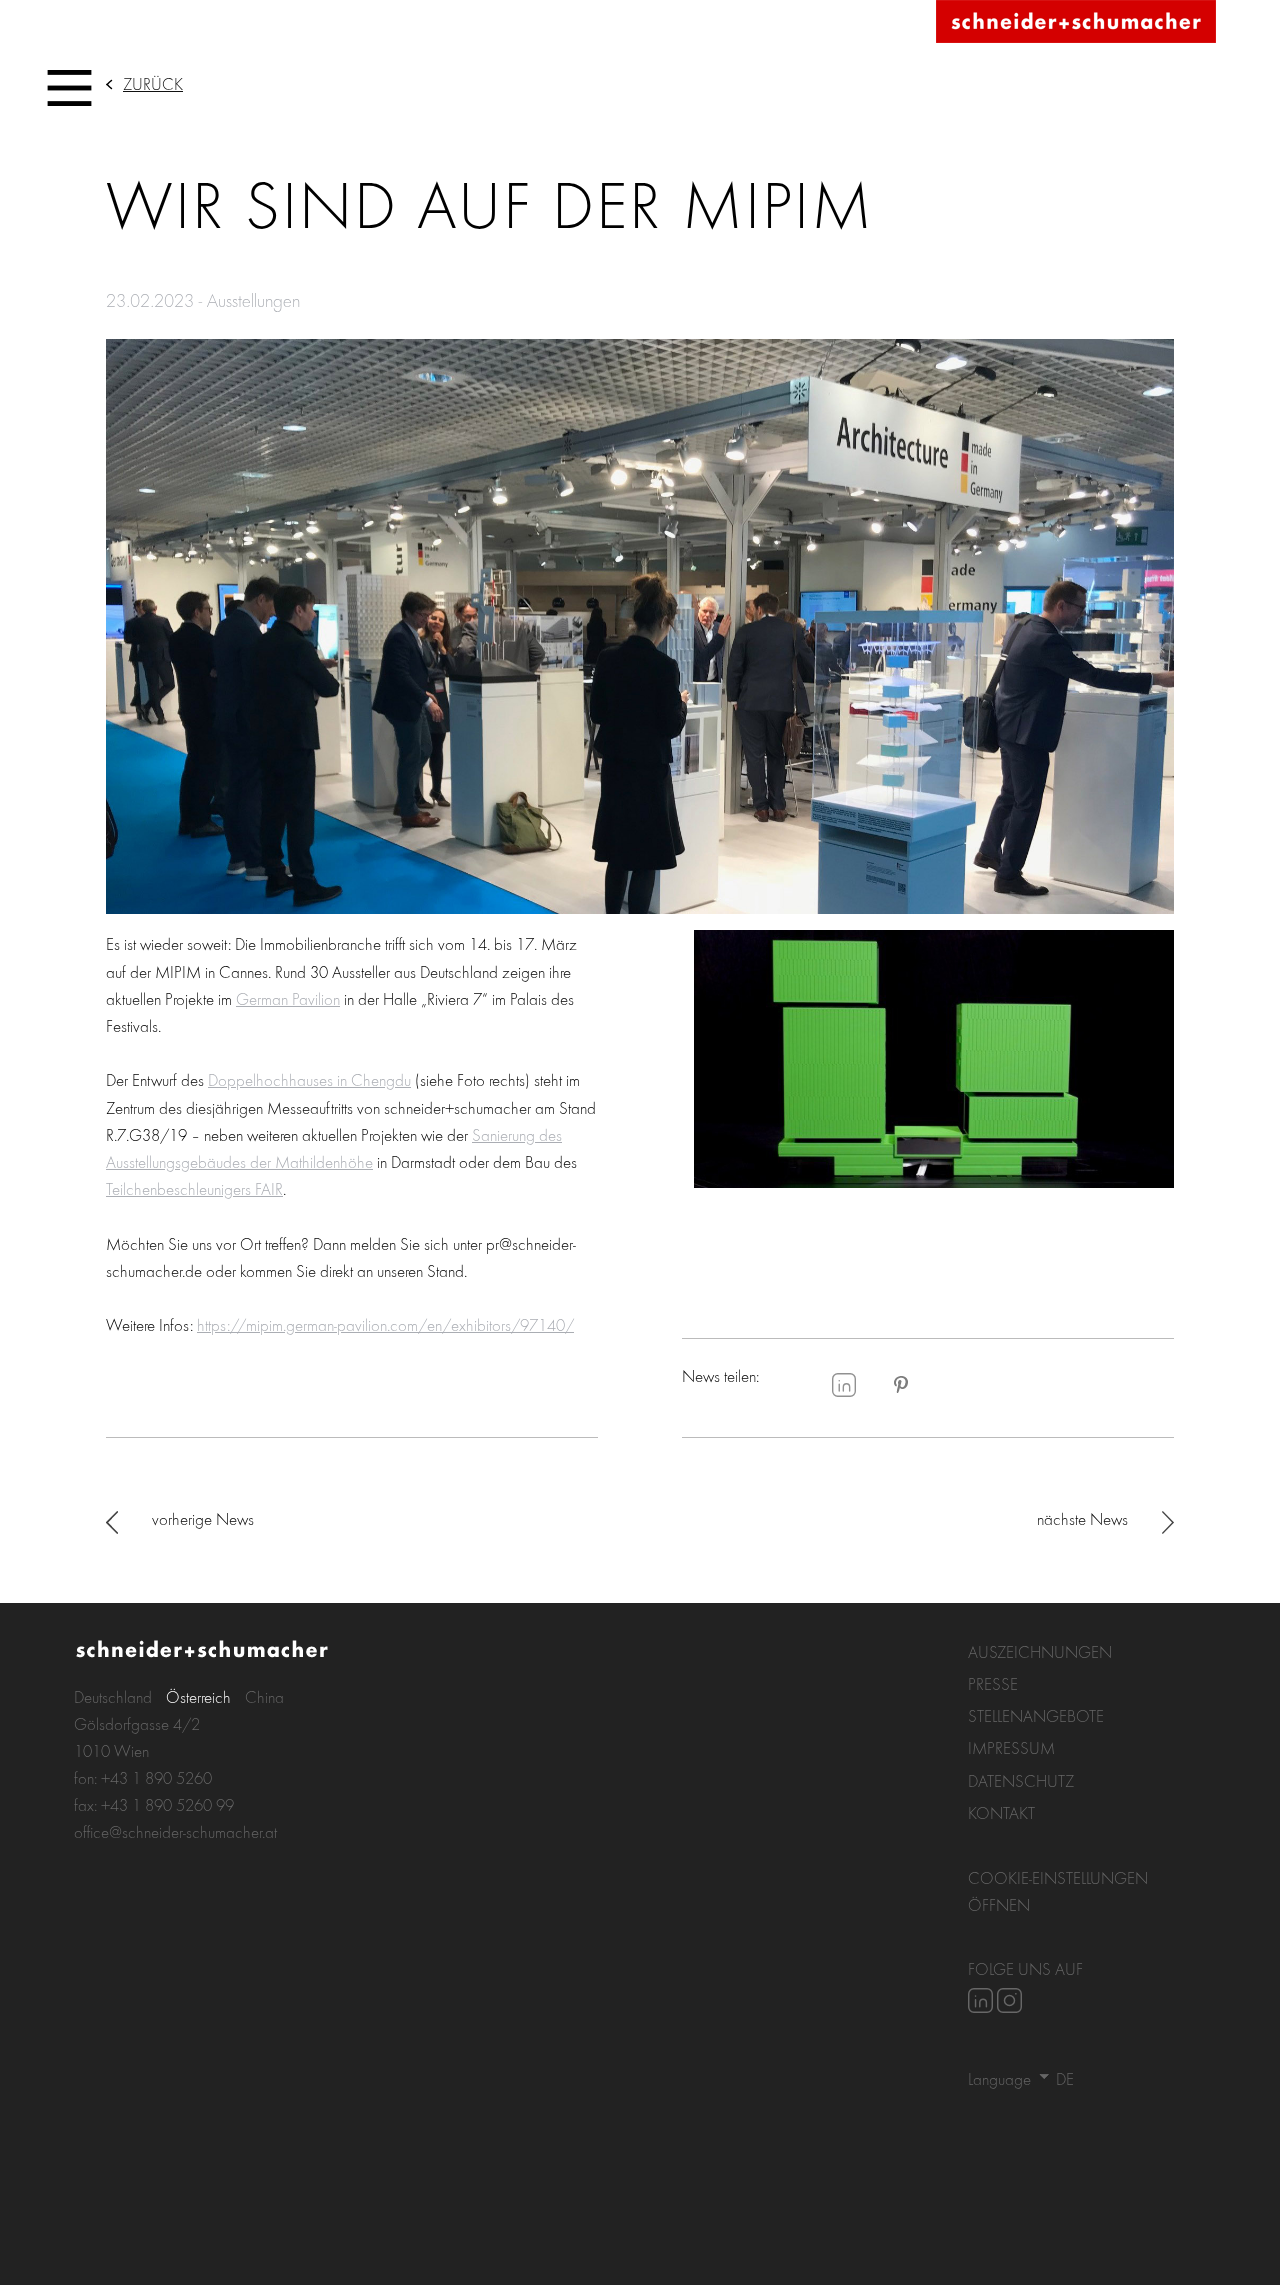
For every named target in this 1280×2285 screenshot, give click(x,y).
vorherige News (203, 1518)
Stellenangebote (1036, 1715)
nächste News (1082, 1518)
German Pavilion (288, 998)
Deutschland (113, 1696)
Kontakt (1001, 1812)
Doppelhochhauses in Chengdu (309, 1079)
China (264, 1696)
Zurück (153, 83)
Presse (993, 1683)
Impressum (1011, 1747)
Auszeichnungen (1040, 1651)
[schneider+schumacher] (1076, 22)
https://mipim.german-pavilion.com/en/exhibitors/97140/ (385, 1324)
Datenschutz (1021, 1780)
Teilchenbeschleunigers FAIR (194, 1188)
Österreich (198, 1696)
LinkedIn (844, 1385)
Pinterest (901, 1385)
